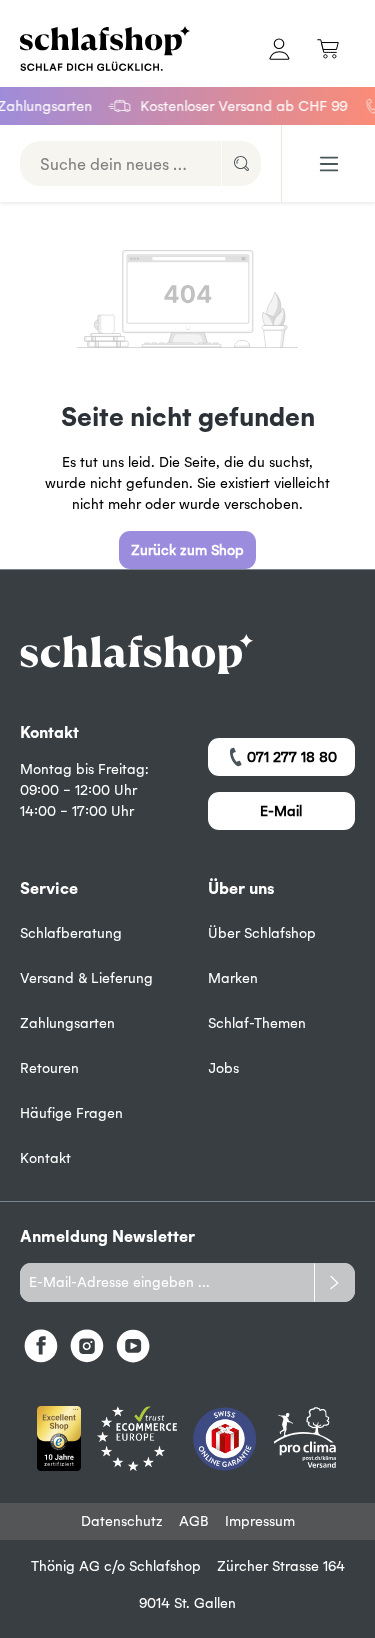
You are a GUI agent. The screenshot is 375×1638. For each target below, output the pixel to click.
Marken (233, 978)
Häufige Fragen (71, 1113)
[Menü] (329, 164)
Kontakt (45, 1158)
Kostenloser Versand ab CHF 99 (238, 106)
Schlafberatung (71, 933)
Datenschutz (122, 1521)
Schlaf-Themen (257, 1023)
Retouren (49, 1068)
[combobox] (121, 163)
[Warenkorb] (328, 48)
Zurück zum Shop (187, 550)
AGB (194, 1521)
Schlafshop (165, 1566)
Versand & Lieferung (86, 978)
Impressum (260, 1521)
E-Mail (281, 811)
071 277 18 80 (292, 757)
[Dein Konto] (279, 48)
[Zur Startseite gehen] (94, 48)
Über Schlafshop (262, 933)
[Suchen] (241, 163)
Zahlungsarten (67, 1023)
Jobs (223, 1068)
